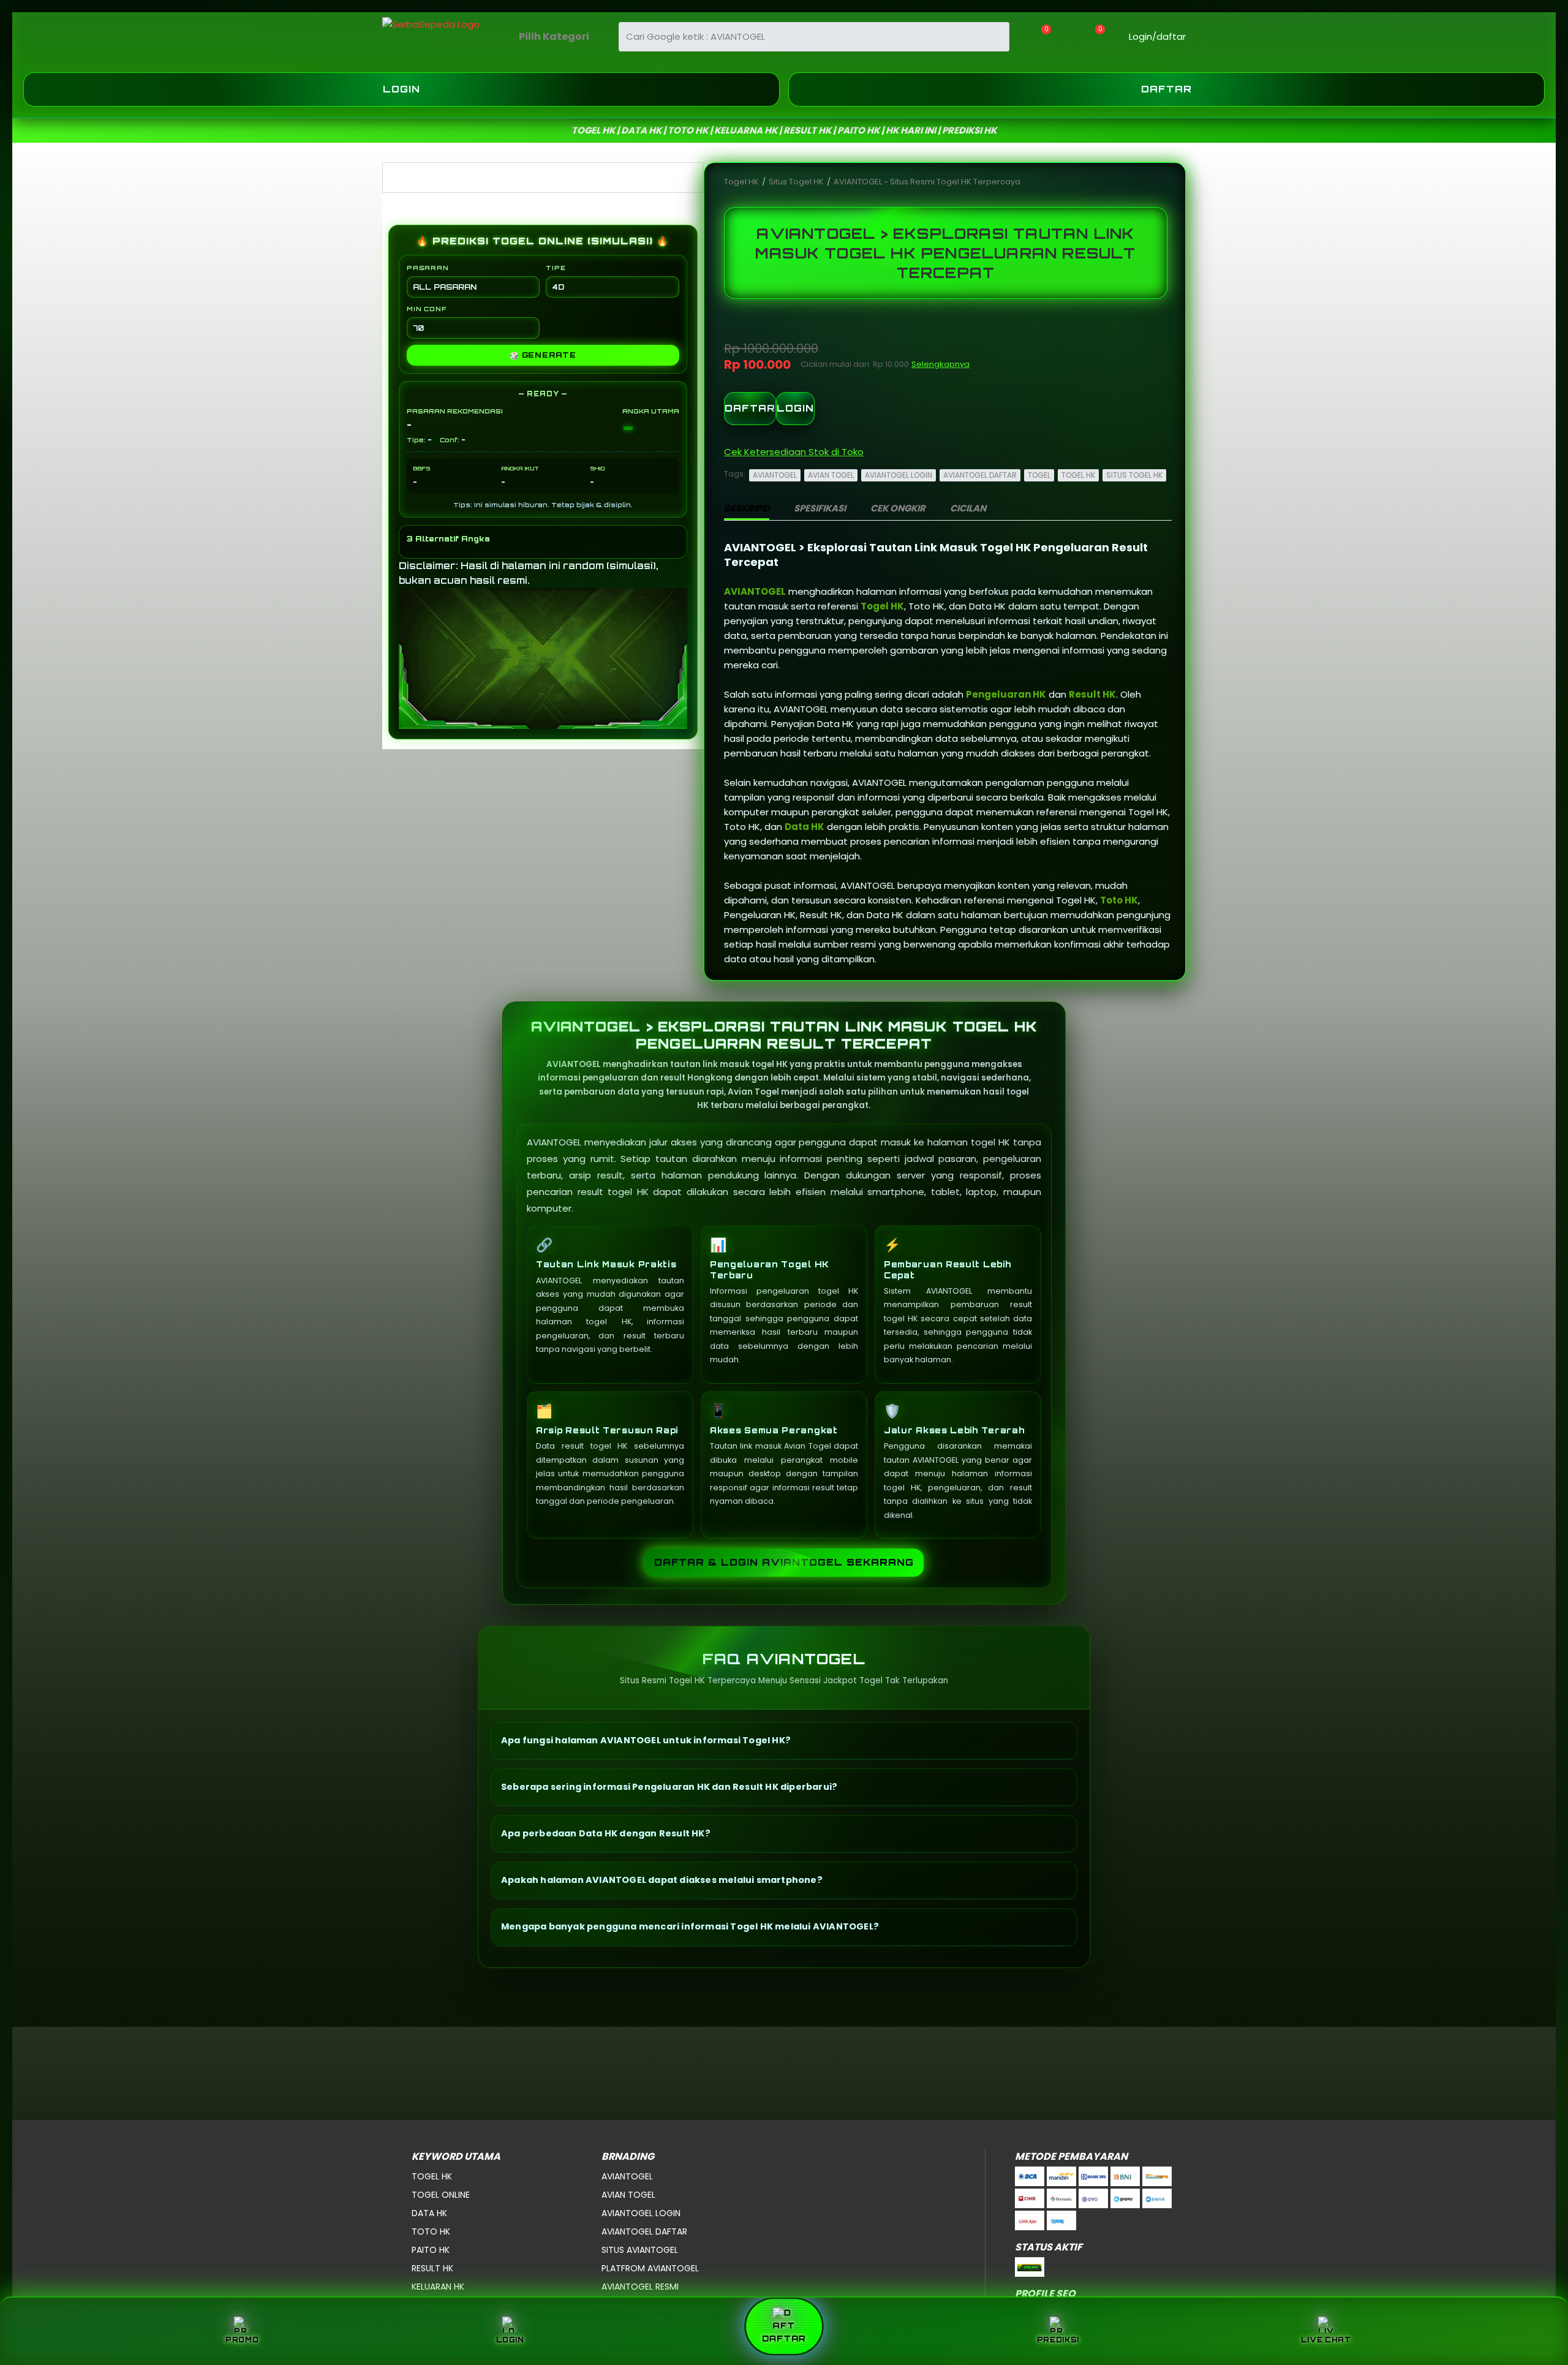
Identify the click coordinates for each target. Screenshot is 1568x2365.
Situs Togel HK (797, 182)
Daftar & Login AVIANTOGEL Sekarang (784, 1562)
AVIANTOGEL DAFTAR (980, 475)
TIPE (556, 268)
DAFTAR (750, 408)
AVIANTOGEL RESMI (640, 2287)
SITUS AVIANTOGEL (640, 2250)
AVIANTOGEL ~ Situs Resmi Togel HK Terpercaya (927, 182)
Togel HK (742, 182)
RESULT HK (432, 2268)
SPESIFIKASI (820, 508)
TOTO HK (431, 2231)
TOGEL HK (1078, 475)
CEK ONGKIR (898, 508)
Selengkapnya (940, 364)
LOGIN (795, 408)
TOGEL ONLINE (441, 2195)
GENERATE (543, 355)
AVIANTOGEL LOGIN (899, 475)
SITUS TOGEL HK (1134, 475)
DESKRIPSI (747, 508)
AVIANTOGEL (775, 475)
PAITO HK (431, 2250)
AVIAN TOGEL (831, 475)
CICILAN (968, 508)
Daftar (1167, 89)
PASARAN (428, 268)
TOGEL (1039, 475)
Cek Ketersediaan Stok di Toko (794, 452)
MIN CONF (426, 309)
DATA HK (429, 2213)
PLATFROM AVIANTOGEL (650, 2268)
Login (401, 89)
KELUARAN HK (438, 2287)
